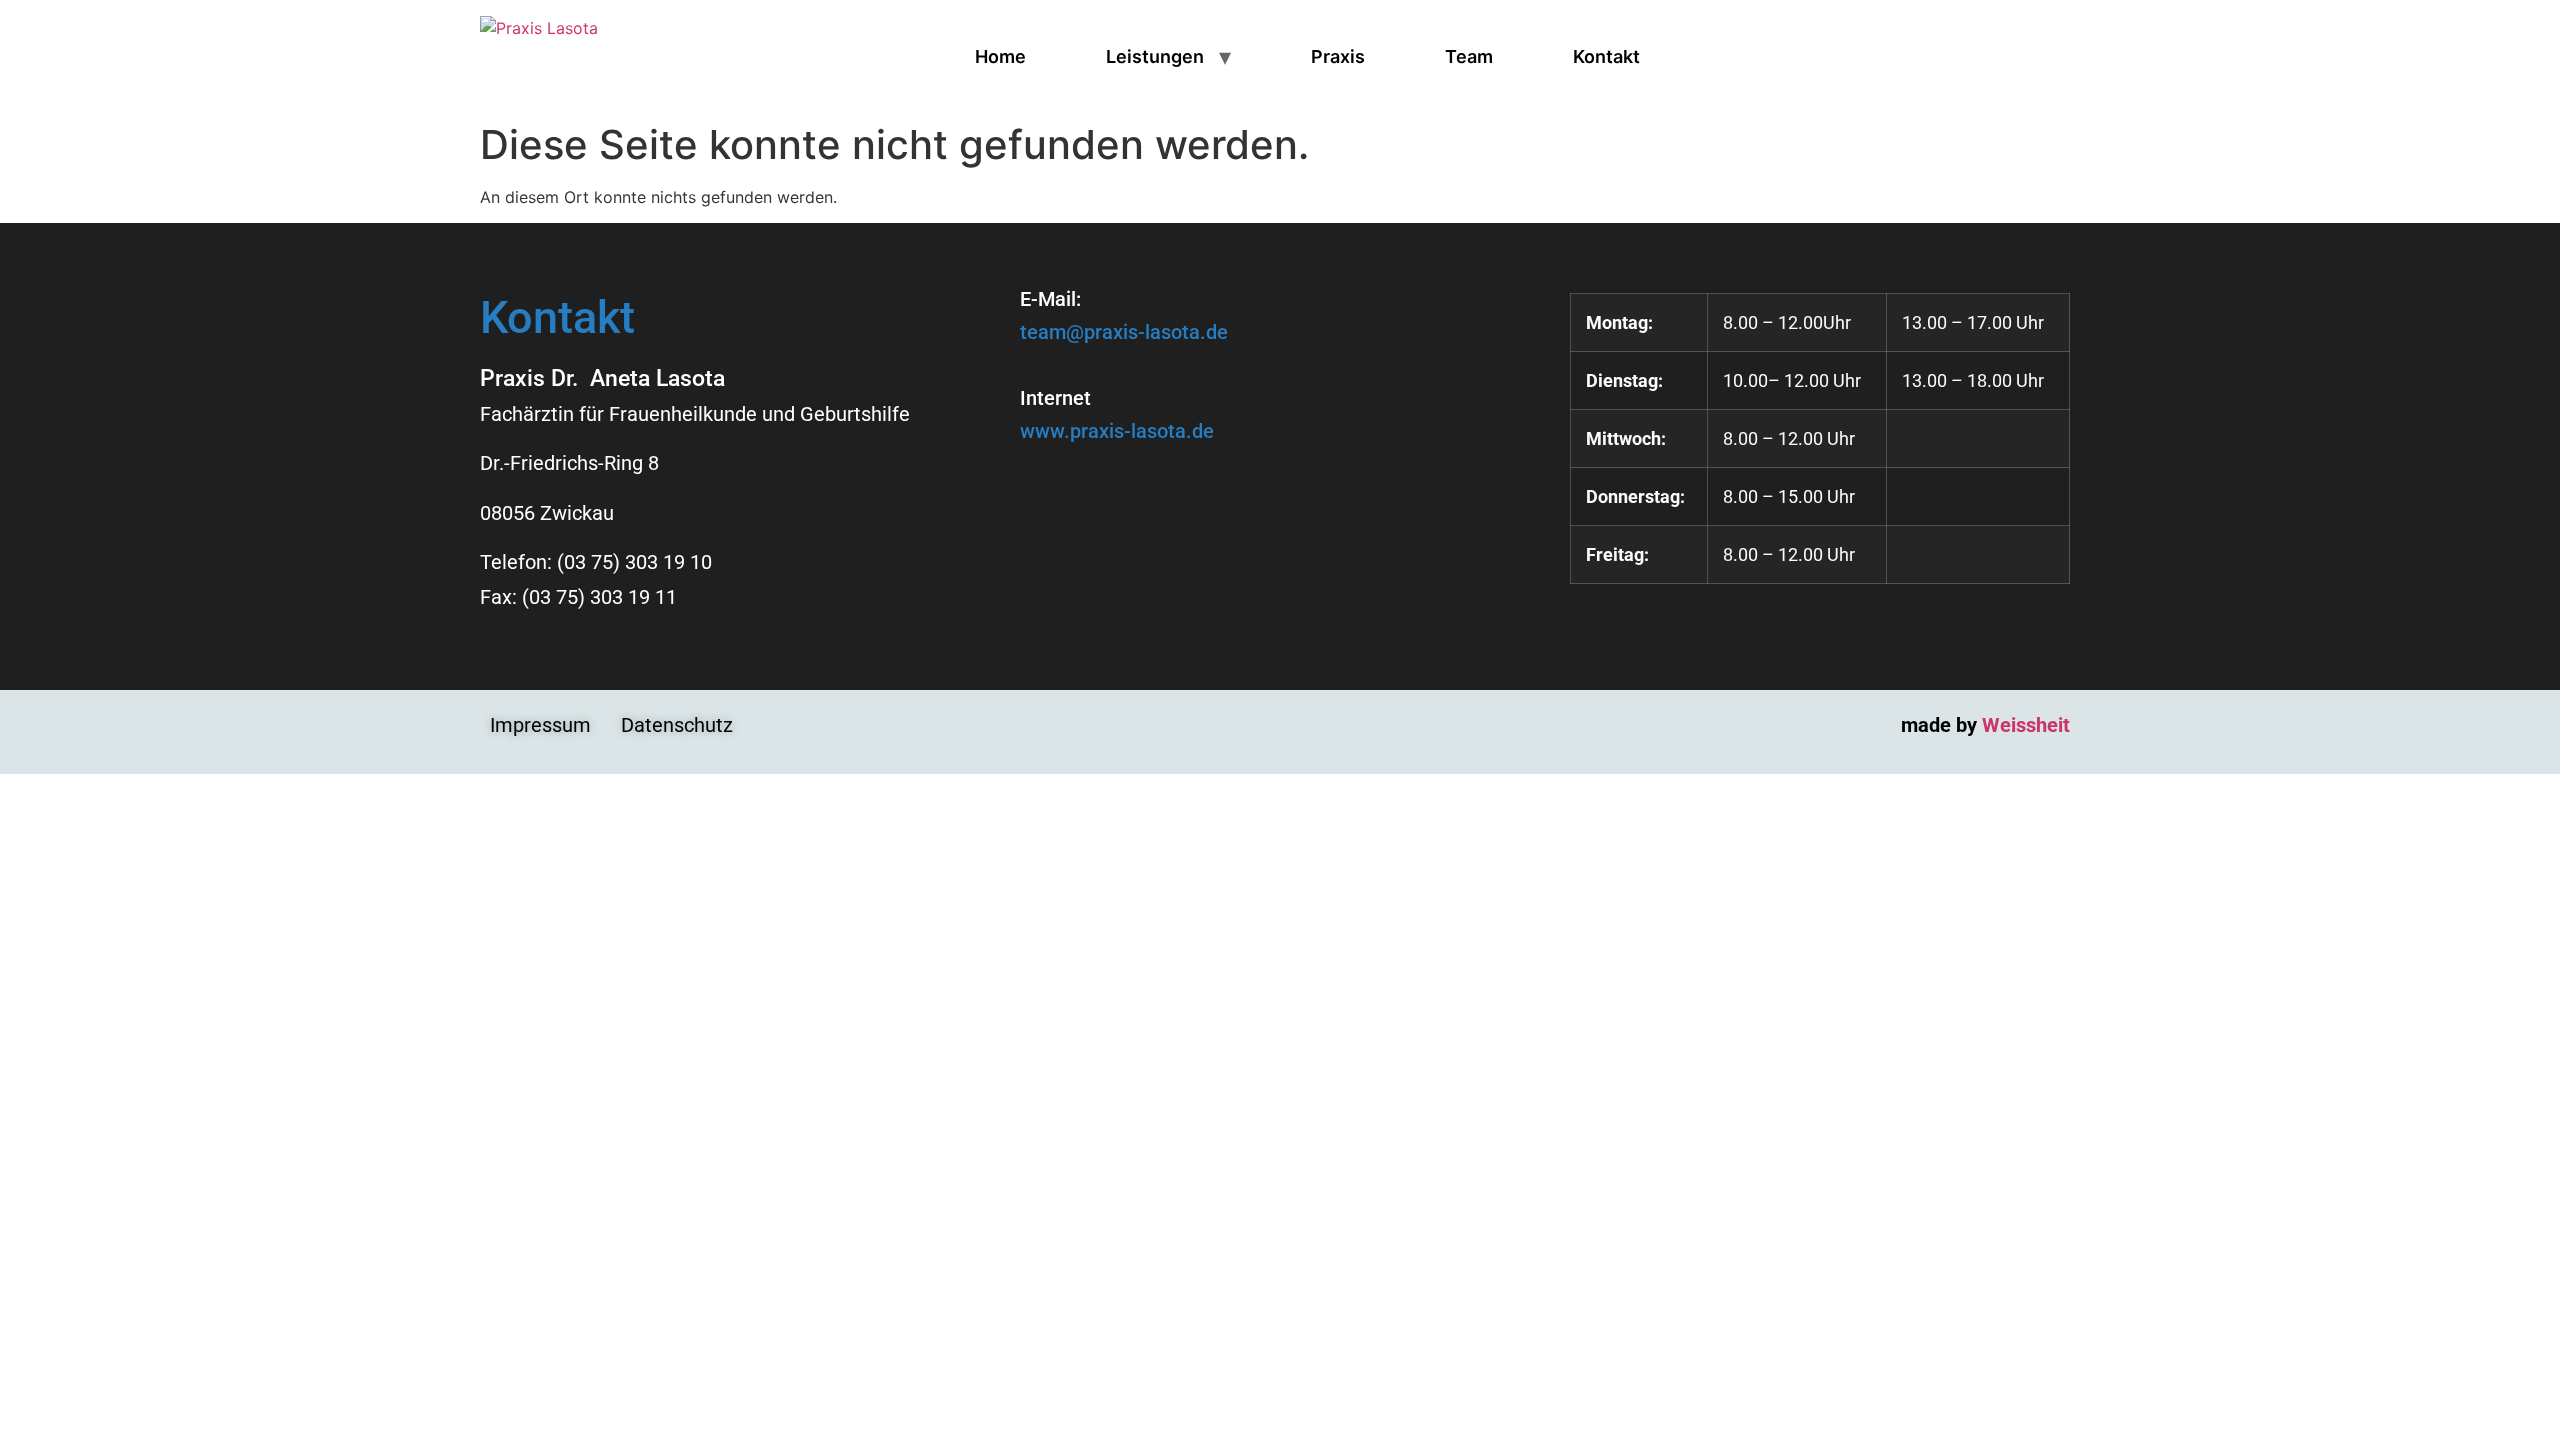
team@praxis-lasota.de (1124, 332)
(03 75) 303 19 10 (634, 562)
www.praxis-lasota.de (1117, 431)
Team (1469, 56)
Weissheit (2026, 725)
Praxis (1338, 56)
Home (1000, 56)
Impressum (540, 725)
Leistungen (1155, 56)
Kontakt (1606, 56)
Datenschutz (677, 725)
